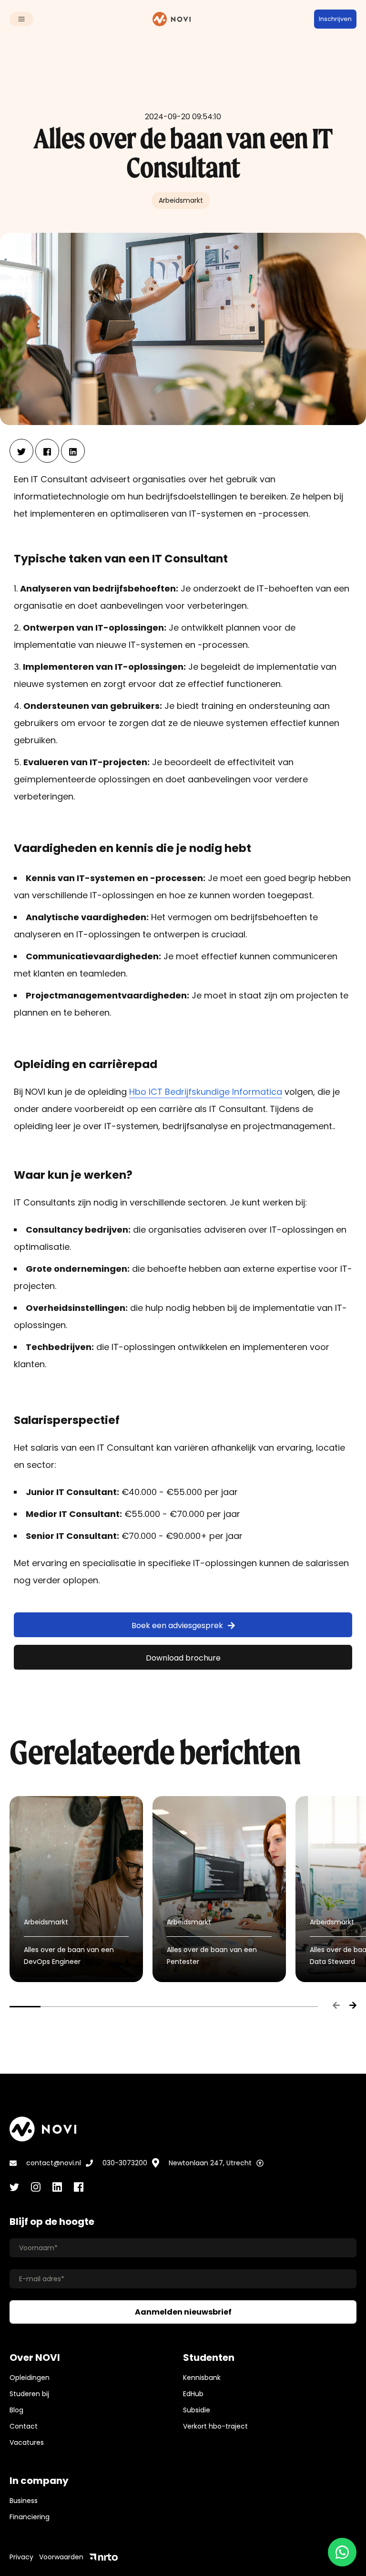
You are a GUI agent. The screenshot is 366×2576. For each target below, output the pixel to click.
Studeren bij (29, 2394)
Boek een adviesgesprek (177, 1626)
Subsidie (197, 2410)
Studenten (209, 2358)
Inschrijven (335, 19)
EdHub (193, 2394)
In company (39, 2481)
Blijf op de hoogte (52, 2222)
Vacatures (27, 2442)
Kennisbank (202, 2378)
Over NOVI (35, 2358)
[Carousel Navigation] (340, 2006)
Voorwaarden (61, 2557)
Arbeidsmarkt (181, 200)
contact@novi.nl (54, 2163)
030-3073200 (125, 2163)
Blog (16, 2410)
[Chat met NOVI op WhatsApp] (342, 2552)
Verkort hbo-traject (215, 2426)
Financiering (30, 2517)
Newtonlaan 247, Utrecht (210, 2163)
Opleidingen (30, 2378)
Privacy (21, 2557)
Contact (24, 2426)
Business (24, 2501)
